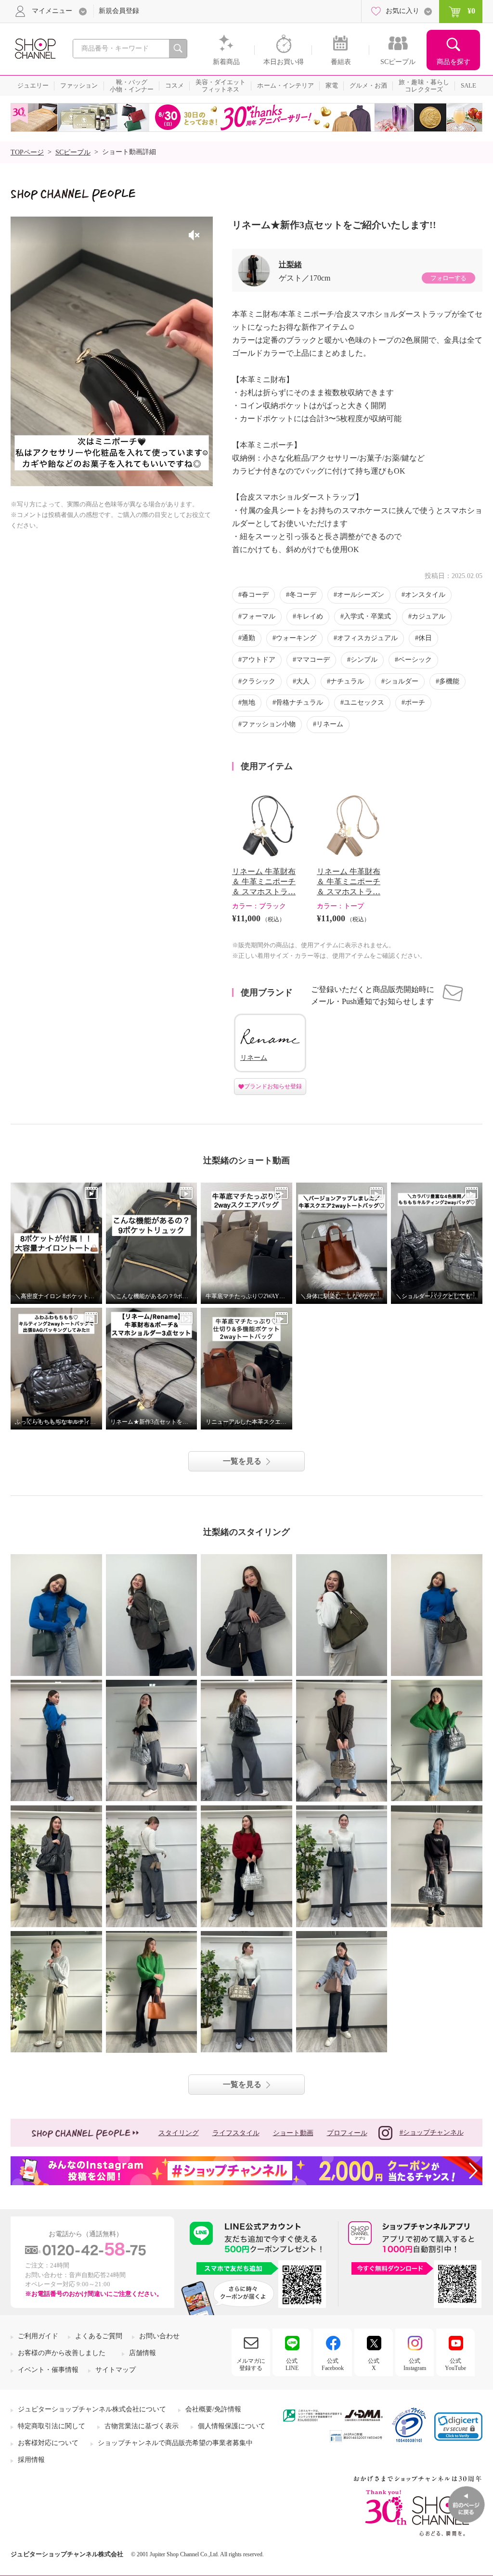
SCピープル (73, 152)
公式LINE (292, 2364)
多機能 (449, 681)
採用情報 (31, 2460)
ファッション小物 (269, 724)
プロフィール (347, 2133)
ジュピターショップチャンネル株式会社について (92, 2409)
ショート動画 (293, 2133)
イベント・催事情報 (48, 2370)
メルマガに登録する (251, 2364)
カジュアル (428, 616)
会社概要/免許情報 (213, 2409)
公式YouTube (455, 2364)
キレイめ (310, 616)
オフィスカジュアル (367, 638)
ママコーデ (313, 660)
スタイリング (179, 2133)
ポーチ (415, 702)
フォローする (448, 278)
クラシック (259, 681)
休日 (425, 638)
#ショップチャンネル (432, 2132)
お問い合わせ (159, 2336)
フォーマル (259, 616)
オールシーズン (361, 595)
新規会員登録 (119, 11)
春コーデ (255, 595)
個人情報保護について (232, 2426)
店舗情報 (143, 2353)
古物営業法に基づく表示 (142, 2426)
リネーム (330, 724)
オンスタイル (425, 595)
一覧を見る (242, 1461)
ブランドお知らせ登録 (273, 1086)
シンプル (364, 660)
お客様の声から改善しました (62, 2353)
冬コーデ (303, 595)
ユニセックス (364, 702)
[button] (458, 2427)
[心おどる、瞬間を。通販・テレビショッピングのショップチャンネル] (35, 48)
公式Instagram (415, 2364)
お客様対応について (48, 2443)
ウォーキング (296, 638)
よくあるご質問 (99, 2336)
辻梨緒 (290, 264)
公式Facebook (333, 2364)
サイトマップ (116, 2370)
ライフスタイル (236, 2133)
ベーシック (415, 660)
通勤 (248, 638)
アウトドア (259, 660)
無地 (248, 702)
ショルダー (402, 681)
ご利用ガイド (38, 2336)
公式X (374, 2364)
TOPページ (27, 152)
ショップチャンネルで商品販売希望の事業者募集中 (175, 2443)
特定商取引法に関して (52, 2426)
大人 (303, 681)
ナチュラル (347, 681)
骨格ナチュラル (299, 702)
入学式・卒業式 (367, 616)
